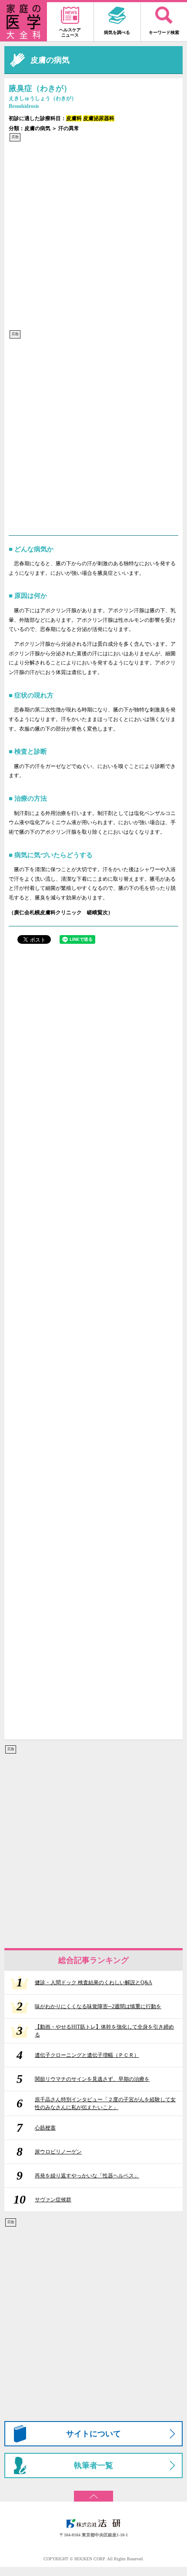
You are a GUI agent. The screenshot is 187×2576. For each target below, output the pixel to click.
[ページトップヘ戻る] (93, 2493)
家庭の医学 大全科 (23, 22)
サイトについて (93, 2434)
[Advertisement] (93, 236)
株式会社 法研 (93, 2523)
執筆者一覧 (93, 2465)
